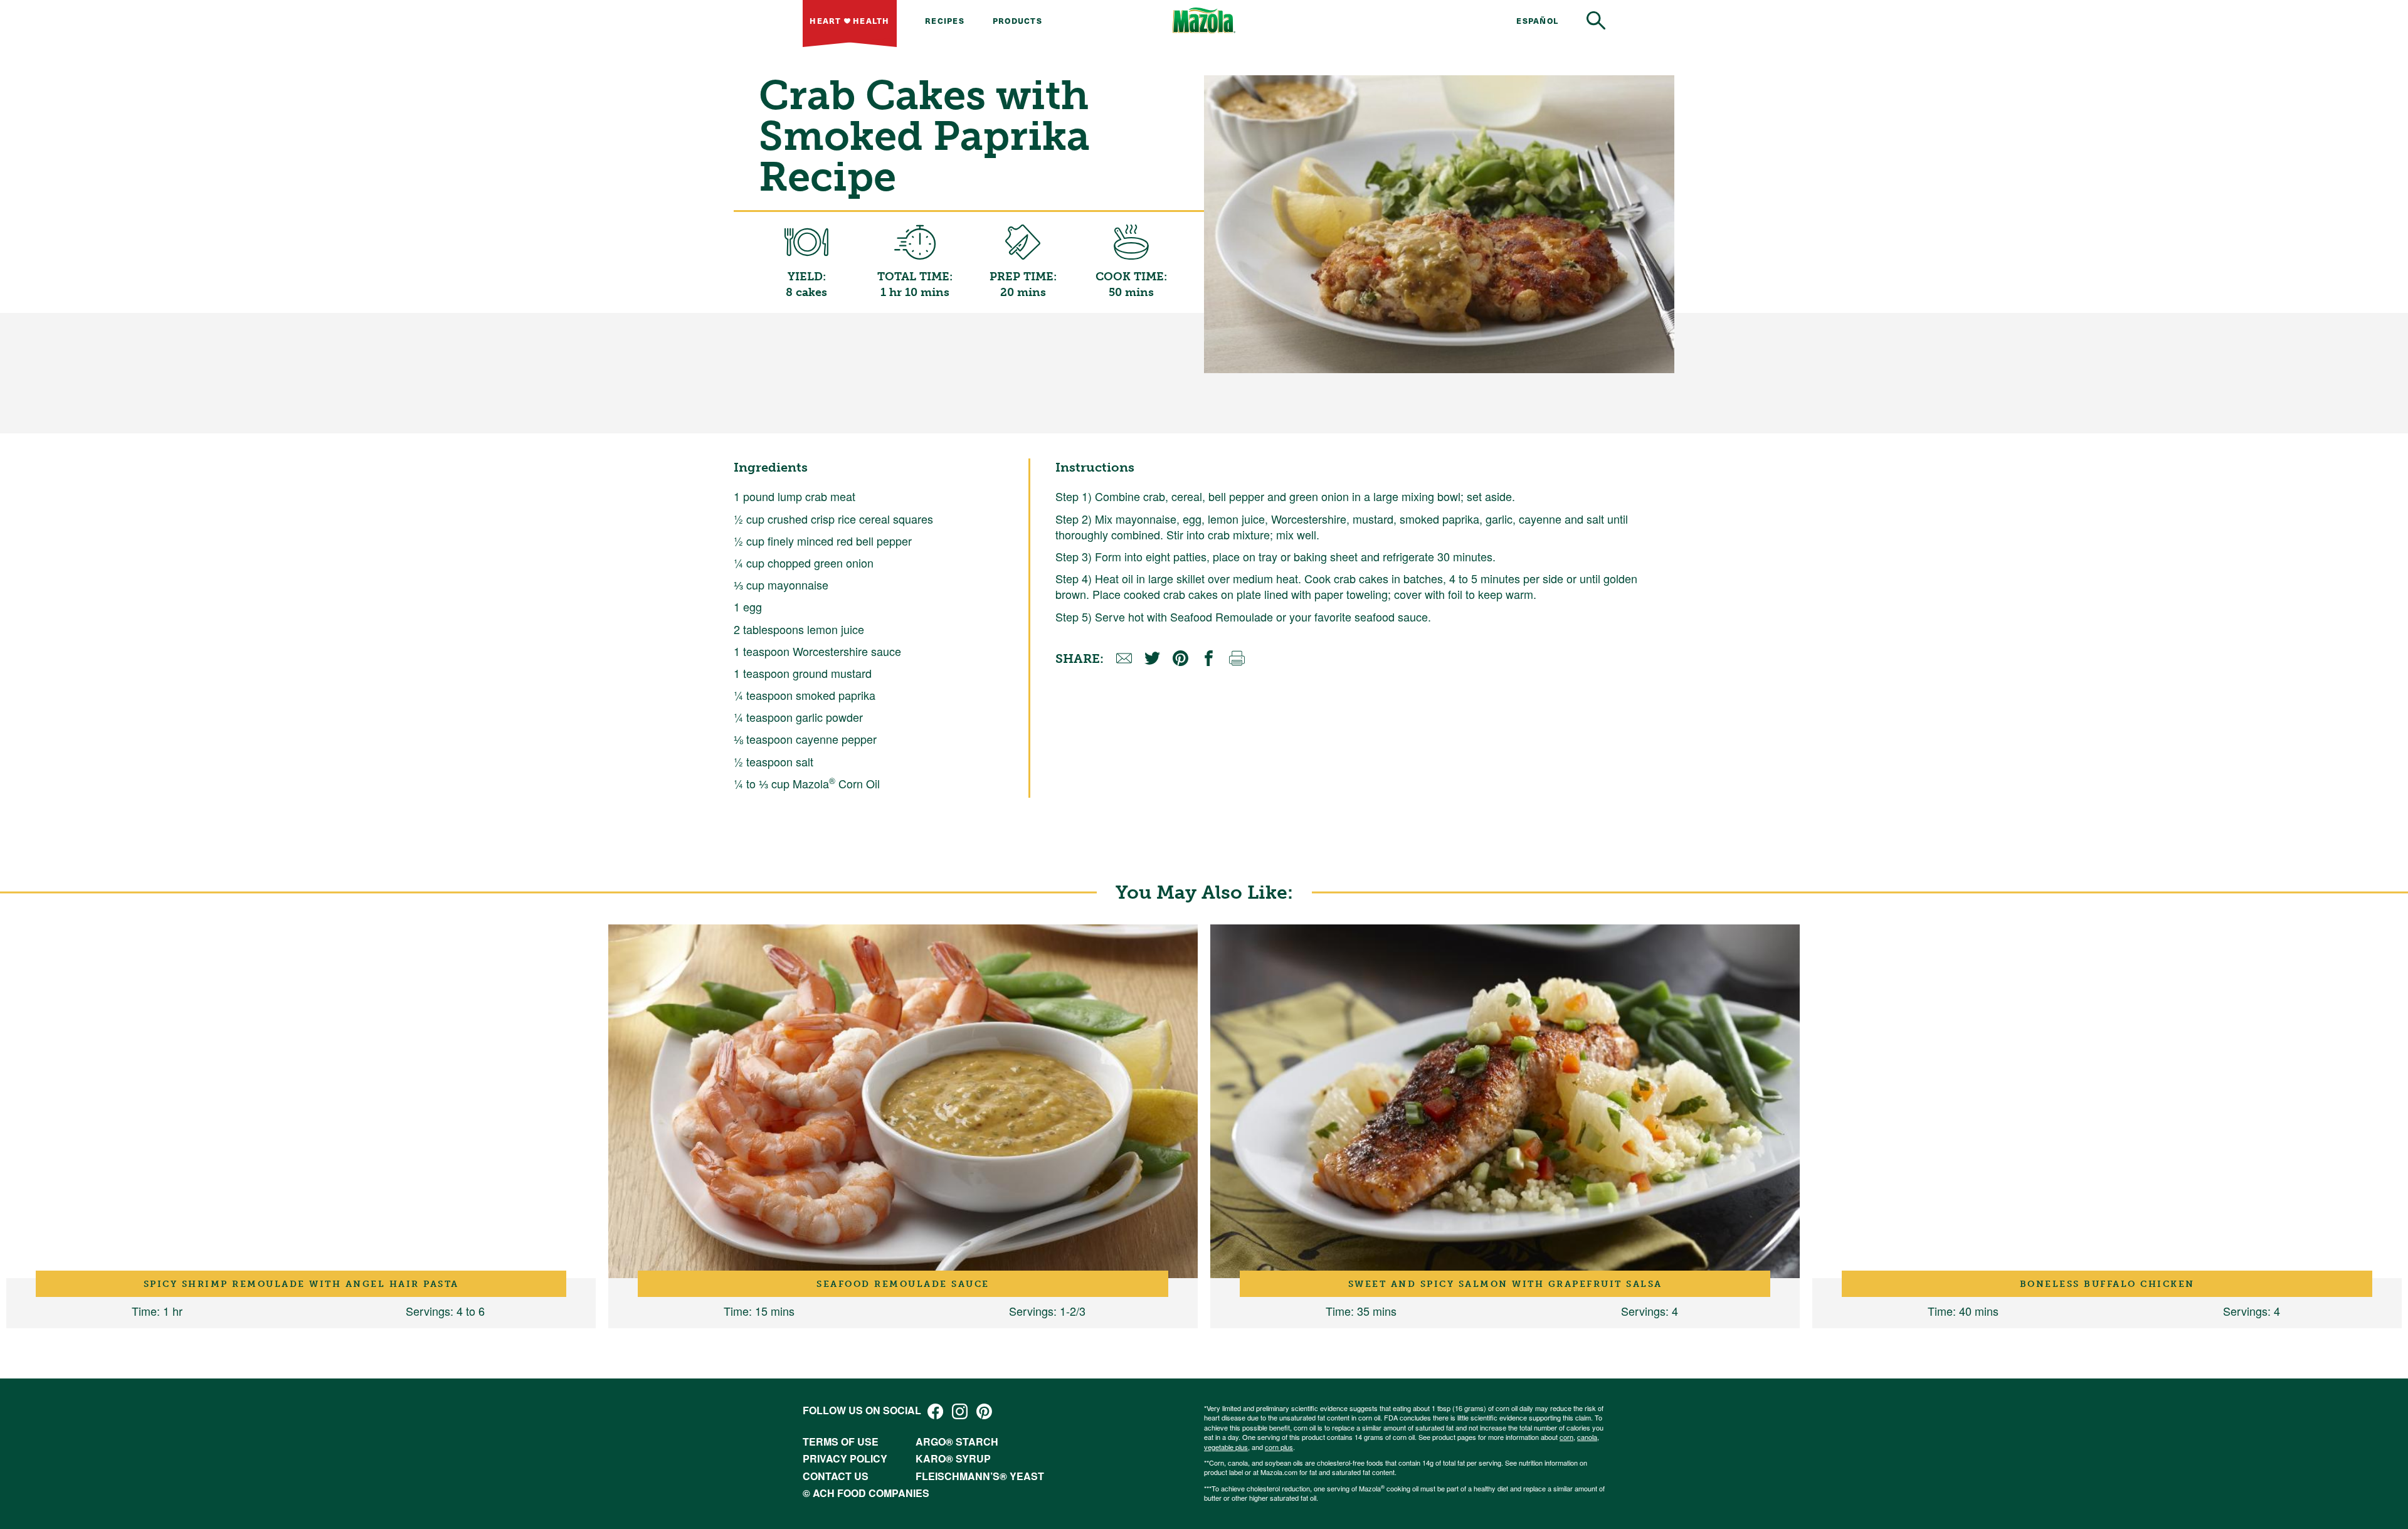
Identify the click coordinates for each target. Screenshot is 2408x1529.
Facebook (935, 1411)
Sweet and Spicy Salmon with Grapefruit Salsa (1505, 1284)
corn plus (1279, 1447)
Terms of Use (841, 1442)
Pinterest (984, 1411)
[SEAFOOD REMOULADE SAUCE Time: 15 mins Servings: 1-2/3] (903, 1101)
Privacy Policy (845, 1458)
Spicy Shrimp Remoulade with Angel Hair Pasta (301, 1284)
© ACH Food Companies (866, 1493)
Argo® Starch (957, 1442)
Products (1017, 20)
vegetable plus (1226, 1447)
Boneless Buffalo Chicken (2107, 1284)
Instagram (960, 1411)
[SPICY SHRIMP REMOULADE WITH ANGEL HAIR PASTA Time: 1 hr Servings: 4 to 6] (301, 1101)
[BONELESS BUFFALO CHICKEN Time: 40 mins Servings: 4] (2107, 1101)
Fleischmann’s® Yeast (980, 1476)
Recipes (945, 20)
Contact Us (836, 1476)
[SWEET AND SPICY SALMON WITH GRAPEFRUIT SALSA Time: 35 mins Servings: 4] (1505, 1101)
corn (1566, 1437)
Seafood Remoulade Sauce (903, 1284)
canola (1587, 1437)
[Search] (1596, 20)
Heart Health (849, 20)
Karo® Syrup (953, 1458)
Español (1537, 20)
